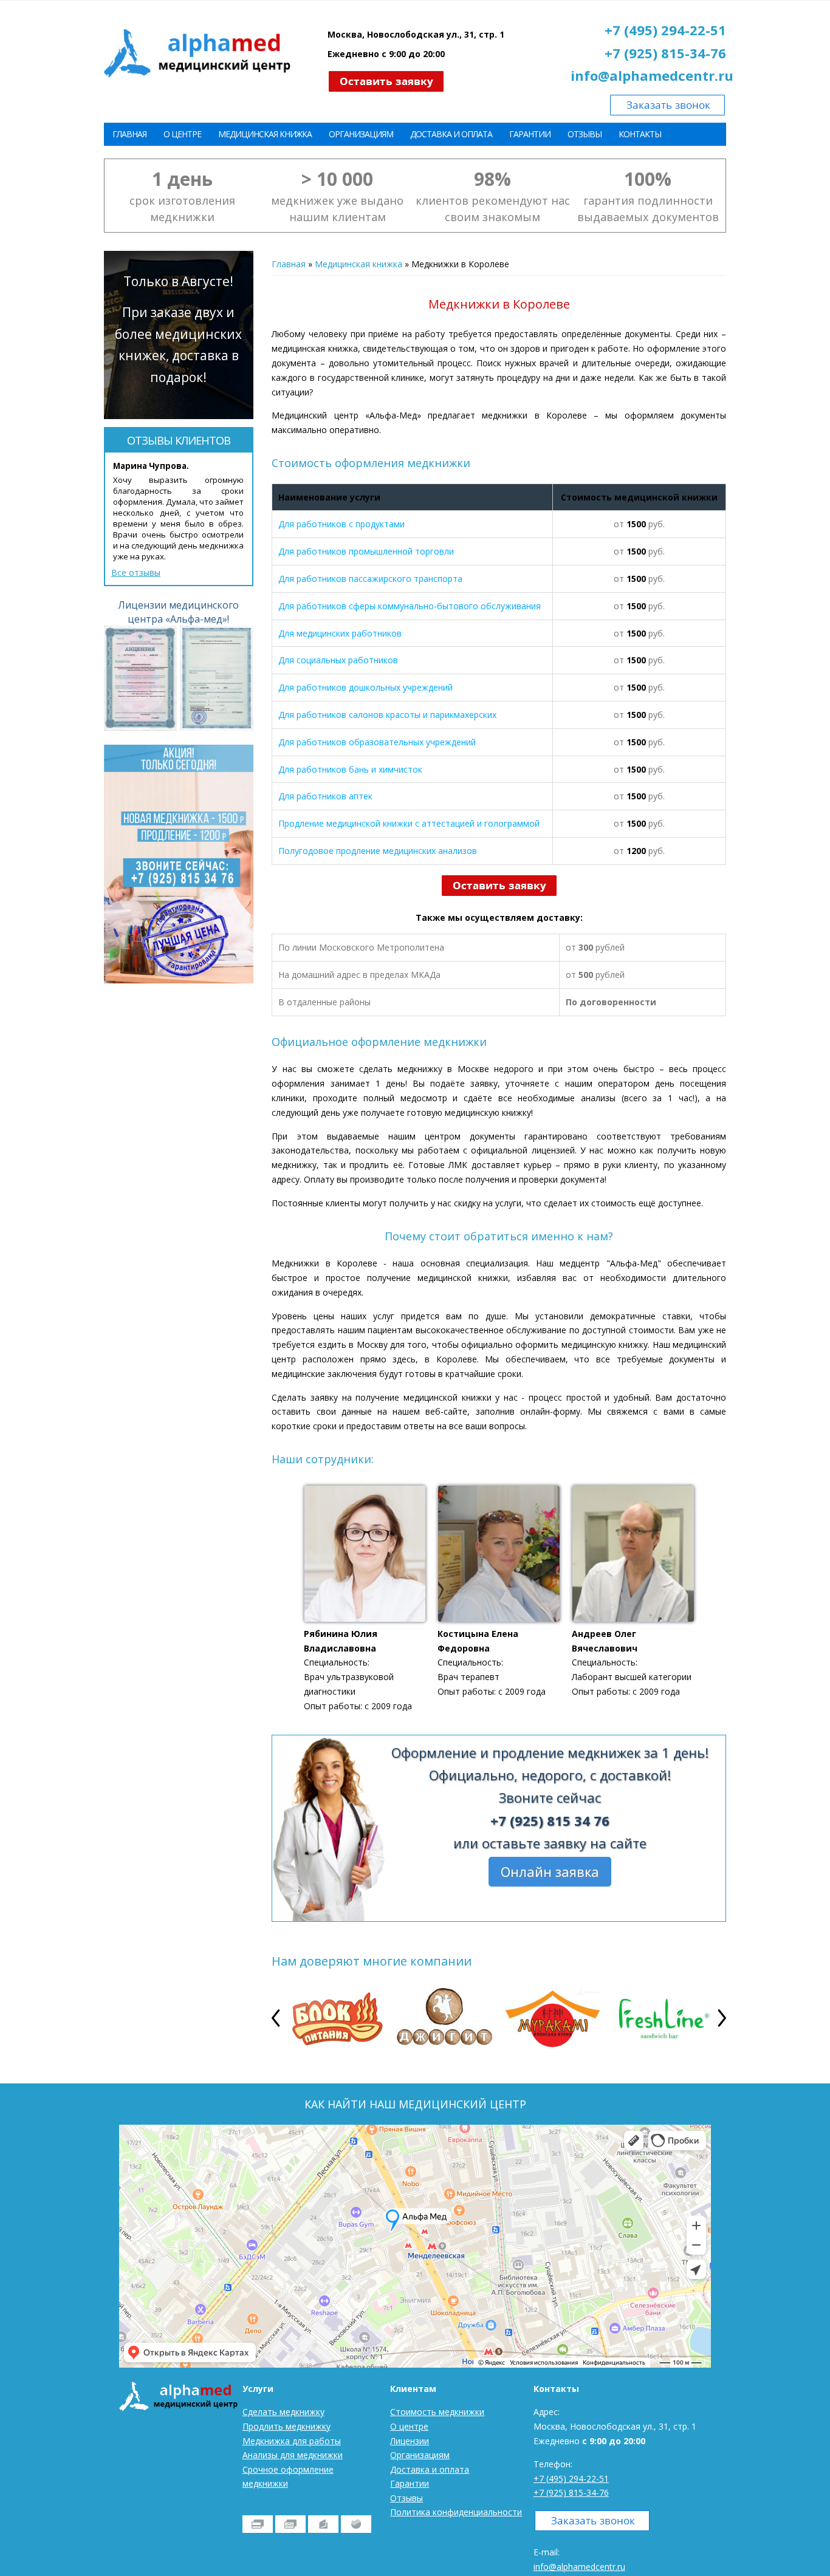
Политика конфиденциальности (456, 2512)
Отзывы (585, 134)
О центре (182, 134)
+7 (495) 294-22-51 (665, 30)
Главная (129, 134)
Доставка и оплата (451, 134)
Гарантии (530, 134)
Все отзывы (136, 572)
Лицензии (410, 2441)
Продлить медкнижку (286, 2426)
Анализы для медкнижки (293, 2455)
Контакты (640, 134)
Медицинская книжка (265, 134)
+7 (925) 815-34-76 (665, 53)
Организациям (361, 134)
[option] (335, 2018)
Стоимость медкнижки (437, 2412)
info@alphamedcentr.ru (652, 75)
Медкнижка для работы (292, 2441)
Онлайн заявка (550, 1872)
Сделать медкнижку (283, 2412)
